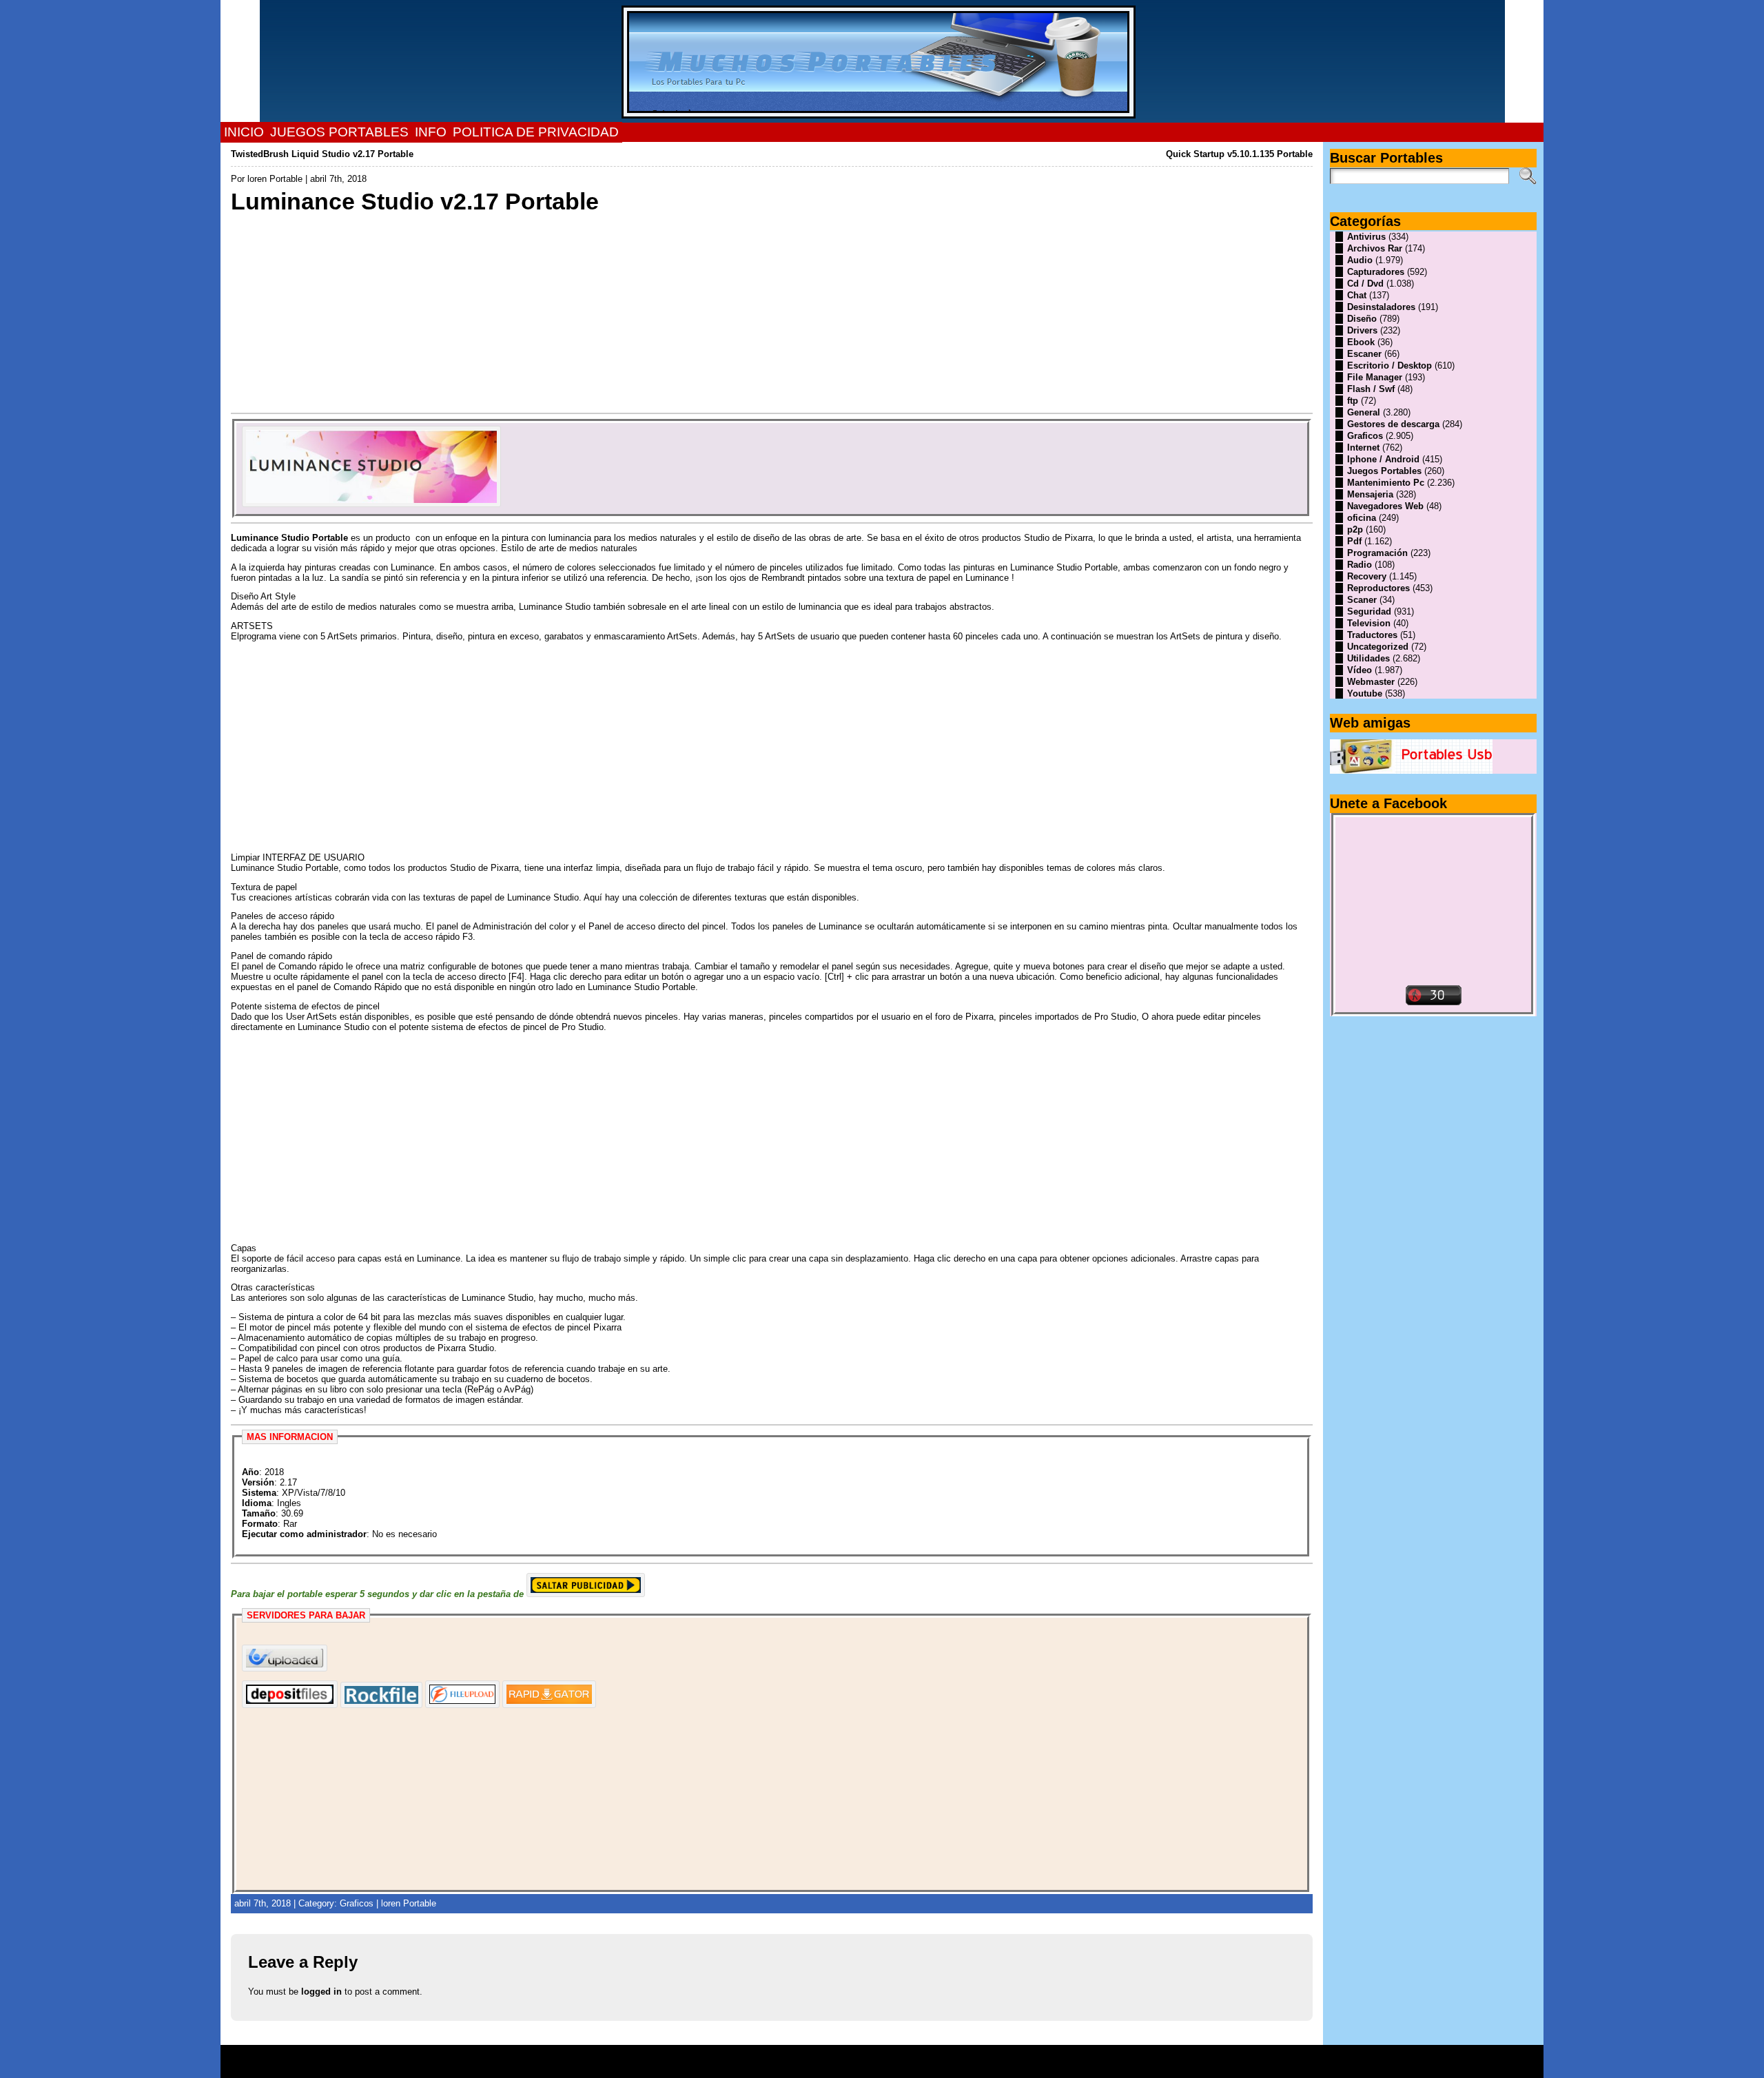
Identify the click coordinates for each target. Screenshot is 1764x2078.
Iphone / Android (1383, 459)
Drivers (1362, 330)
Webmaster (1371, 682)
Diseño (1362, 319)
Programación (1377, 553)
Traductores (1372, 635)
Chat (1357, 295)
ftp (1353, 401)
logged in (321, 1992)
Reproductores (1378, 588)
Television (1369, 623)
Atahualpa (931, 2066)
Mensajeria (1370, 494)
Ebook (1361, 342)
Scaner (1362, 600)
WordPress (882, 2066)
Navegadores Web (1385, 506)
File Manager (1375, 377)
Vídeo (1360, 670)
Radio (1360, 565)
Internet (1363, 448)
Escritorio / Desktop (1389, 366)
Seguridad (1369, 611)
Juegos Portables (1384, 471)
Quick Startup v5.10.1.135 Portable (1239, 154)
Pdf (1354, 541)
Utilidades (1368, 658)
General (1364, 412)
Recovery (1367, 576)
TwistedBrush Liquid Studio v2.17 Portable (322, 154)
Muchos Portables (876, 2057)
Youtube (1365, 693)
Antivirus (1366, 237)
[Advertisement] (644, 312)
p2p (1355, 529)
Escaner (1364, 354)
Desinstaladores (1381, 307)
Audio (1360, 260)
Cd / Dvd (1365, 284)
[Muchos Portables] (882, 61)
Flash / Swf (1371, 389)
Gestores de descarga (1393, 424)
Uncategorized (1378, 647)
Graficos (357, 1903)
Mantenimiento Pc (1386, 483)
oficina (1362, 518)
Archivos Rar (1375, 248)
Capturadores (1376, 272)
